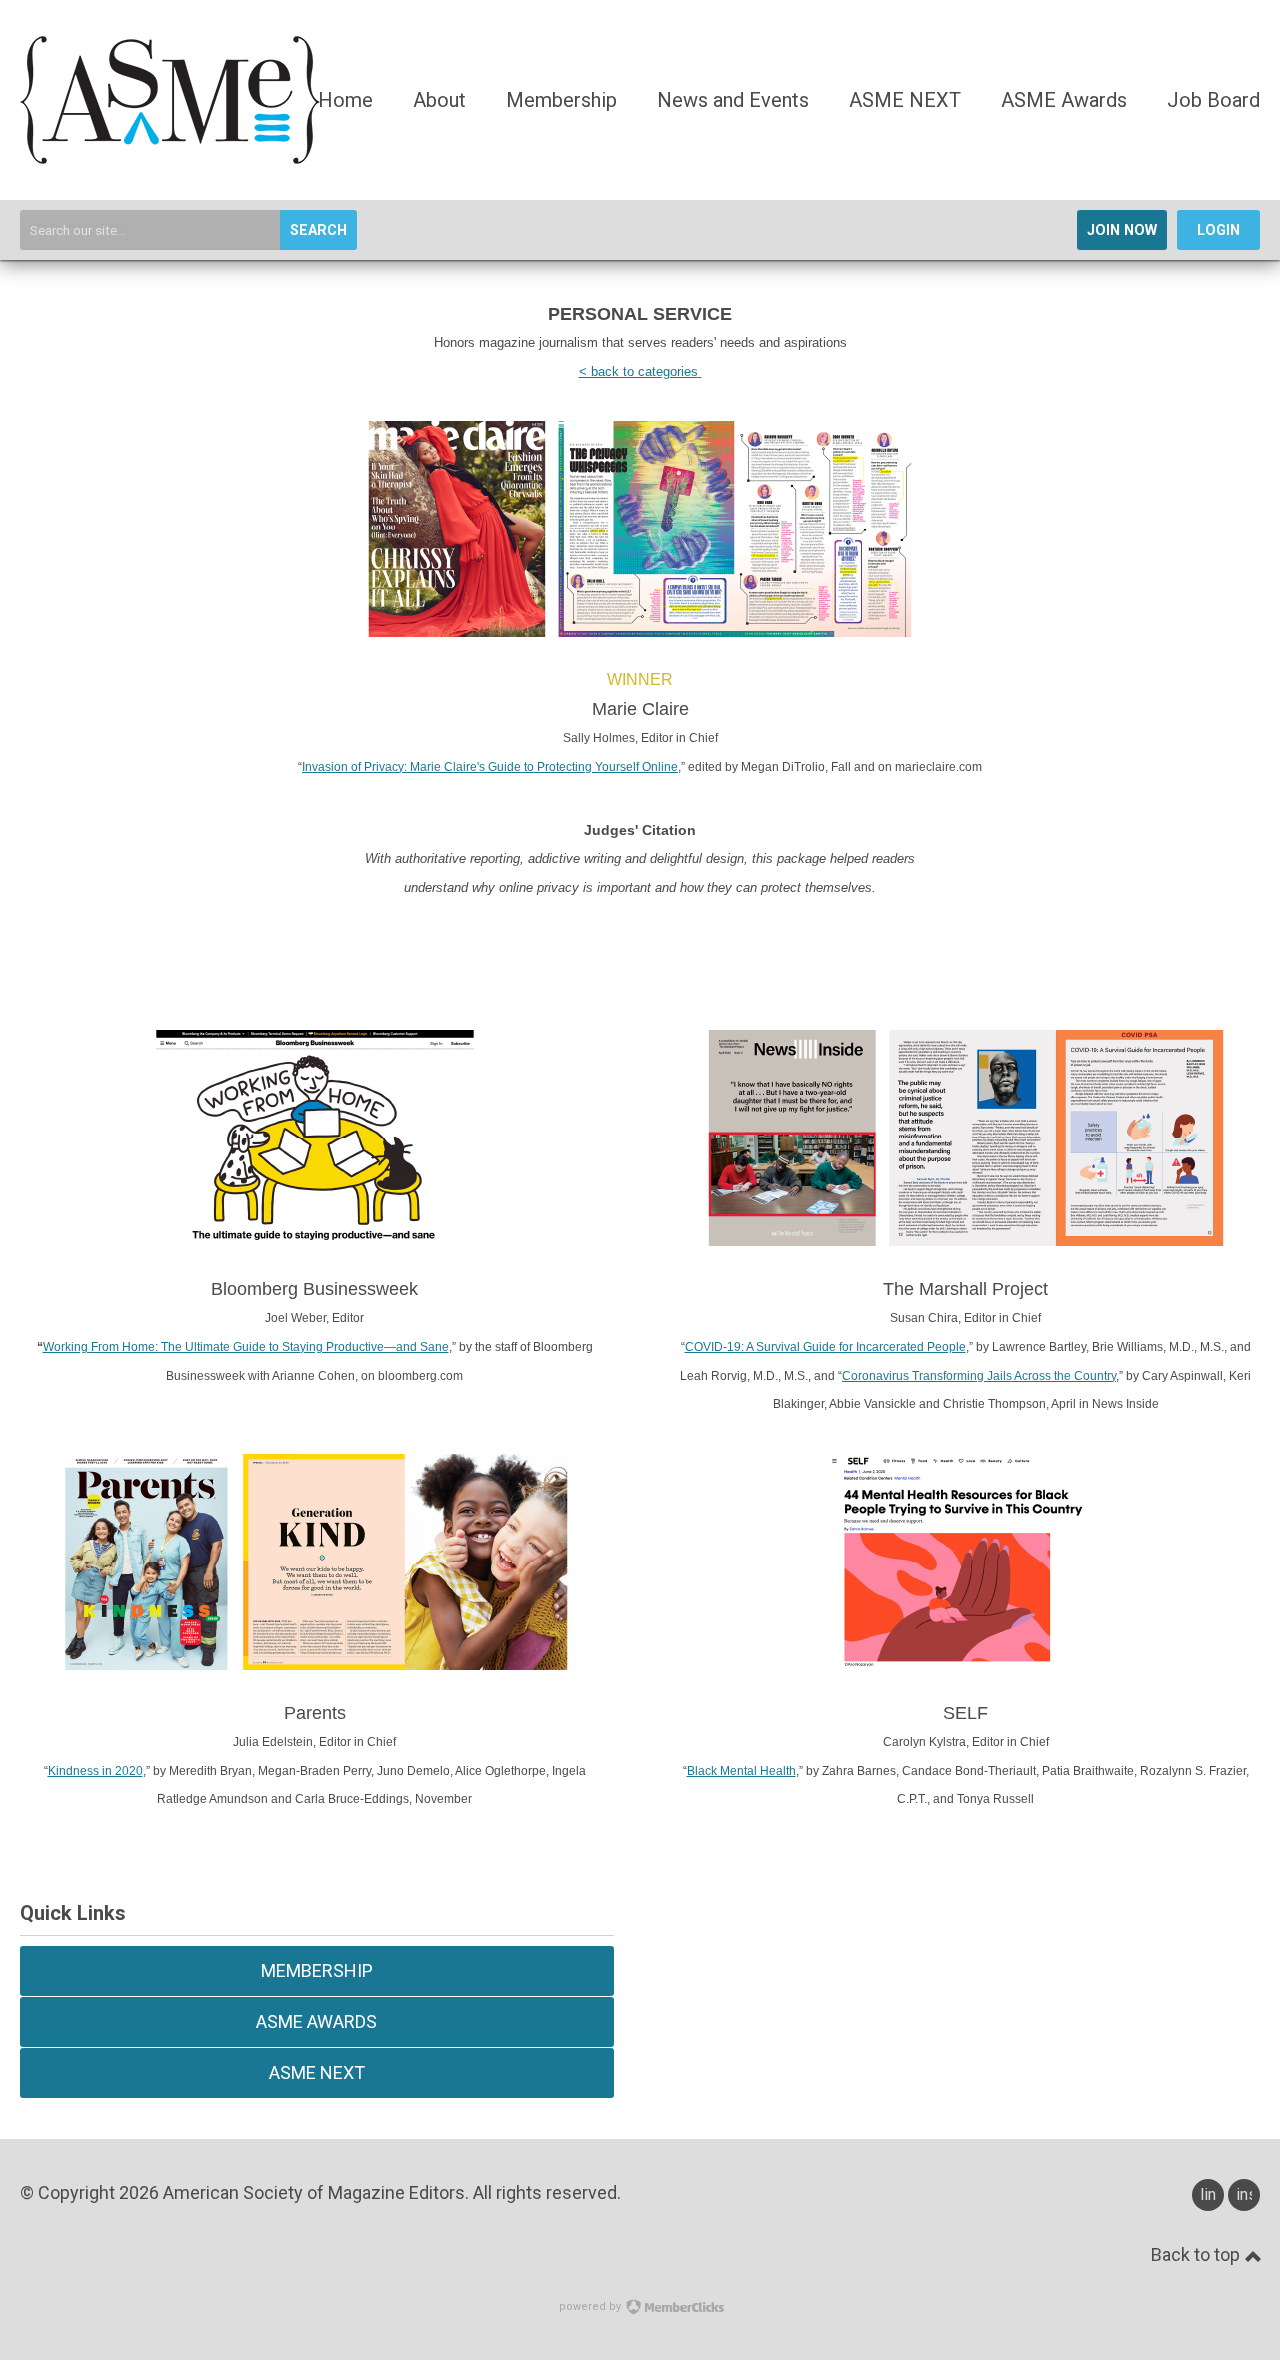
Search (318, 230)
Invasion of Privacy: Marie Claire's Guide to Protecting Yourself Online (490, 767)
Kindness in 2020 (95, 1771)
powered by (591, 2306)
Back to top (1197, 2254)
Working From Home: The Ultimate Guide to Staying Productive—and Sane (246, 1347)
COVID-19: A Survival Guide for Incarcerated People (825, 1347)
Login (1218, 230)
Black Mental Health (741, 1771)
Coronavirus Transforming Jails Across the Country (979, 1376)
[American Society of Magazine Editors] (170, 157)
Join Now (1122, 230)
